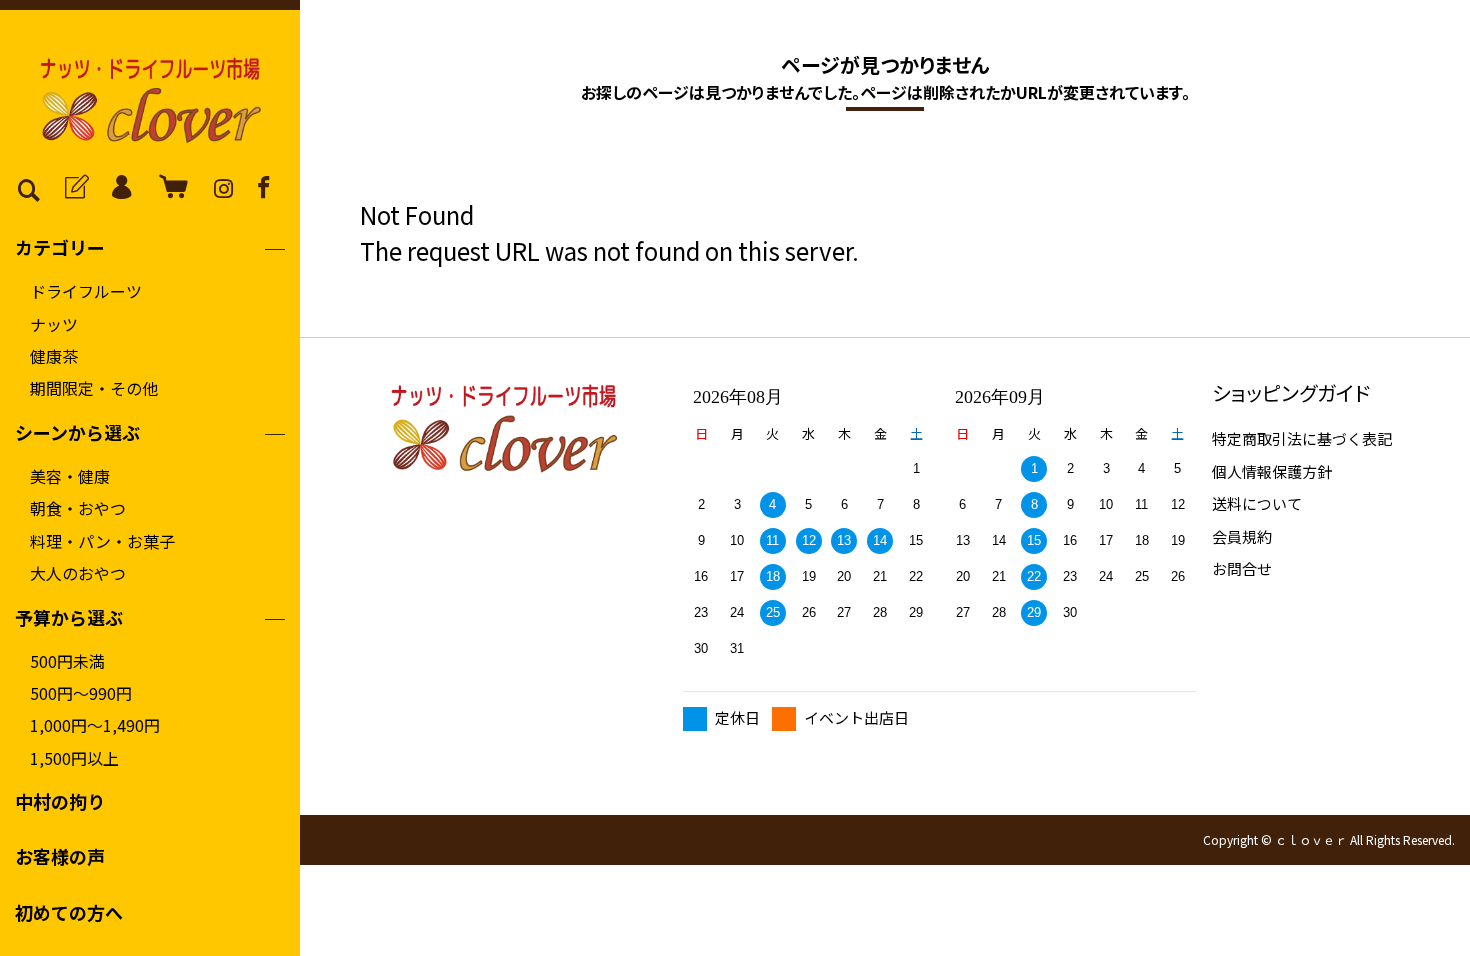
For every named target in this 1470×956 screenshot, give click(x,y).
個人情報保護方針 (1272, 471)
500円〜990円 (81, 693)
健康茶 (54, 356)
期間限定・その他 (94, 388)
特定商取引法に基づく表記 (1302, 438)
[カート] (166, 187)
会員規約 (1242, 536)
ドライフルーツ (86, 291)
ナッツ (54, 324)
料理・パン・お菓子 (102, 541)
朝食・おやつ (78, 508)
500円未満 (67, 661)
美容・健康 (70, 476)
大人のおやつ (78, 573)
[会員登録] (72, 187)
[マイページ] (119, 187)
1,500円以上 (74, 758)
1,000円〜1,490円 (95, 725)
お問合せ (1242, 568)
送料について (1257, 503)
